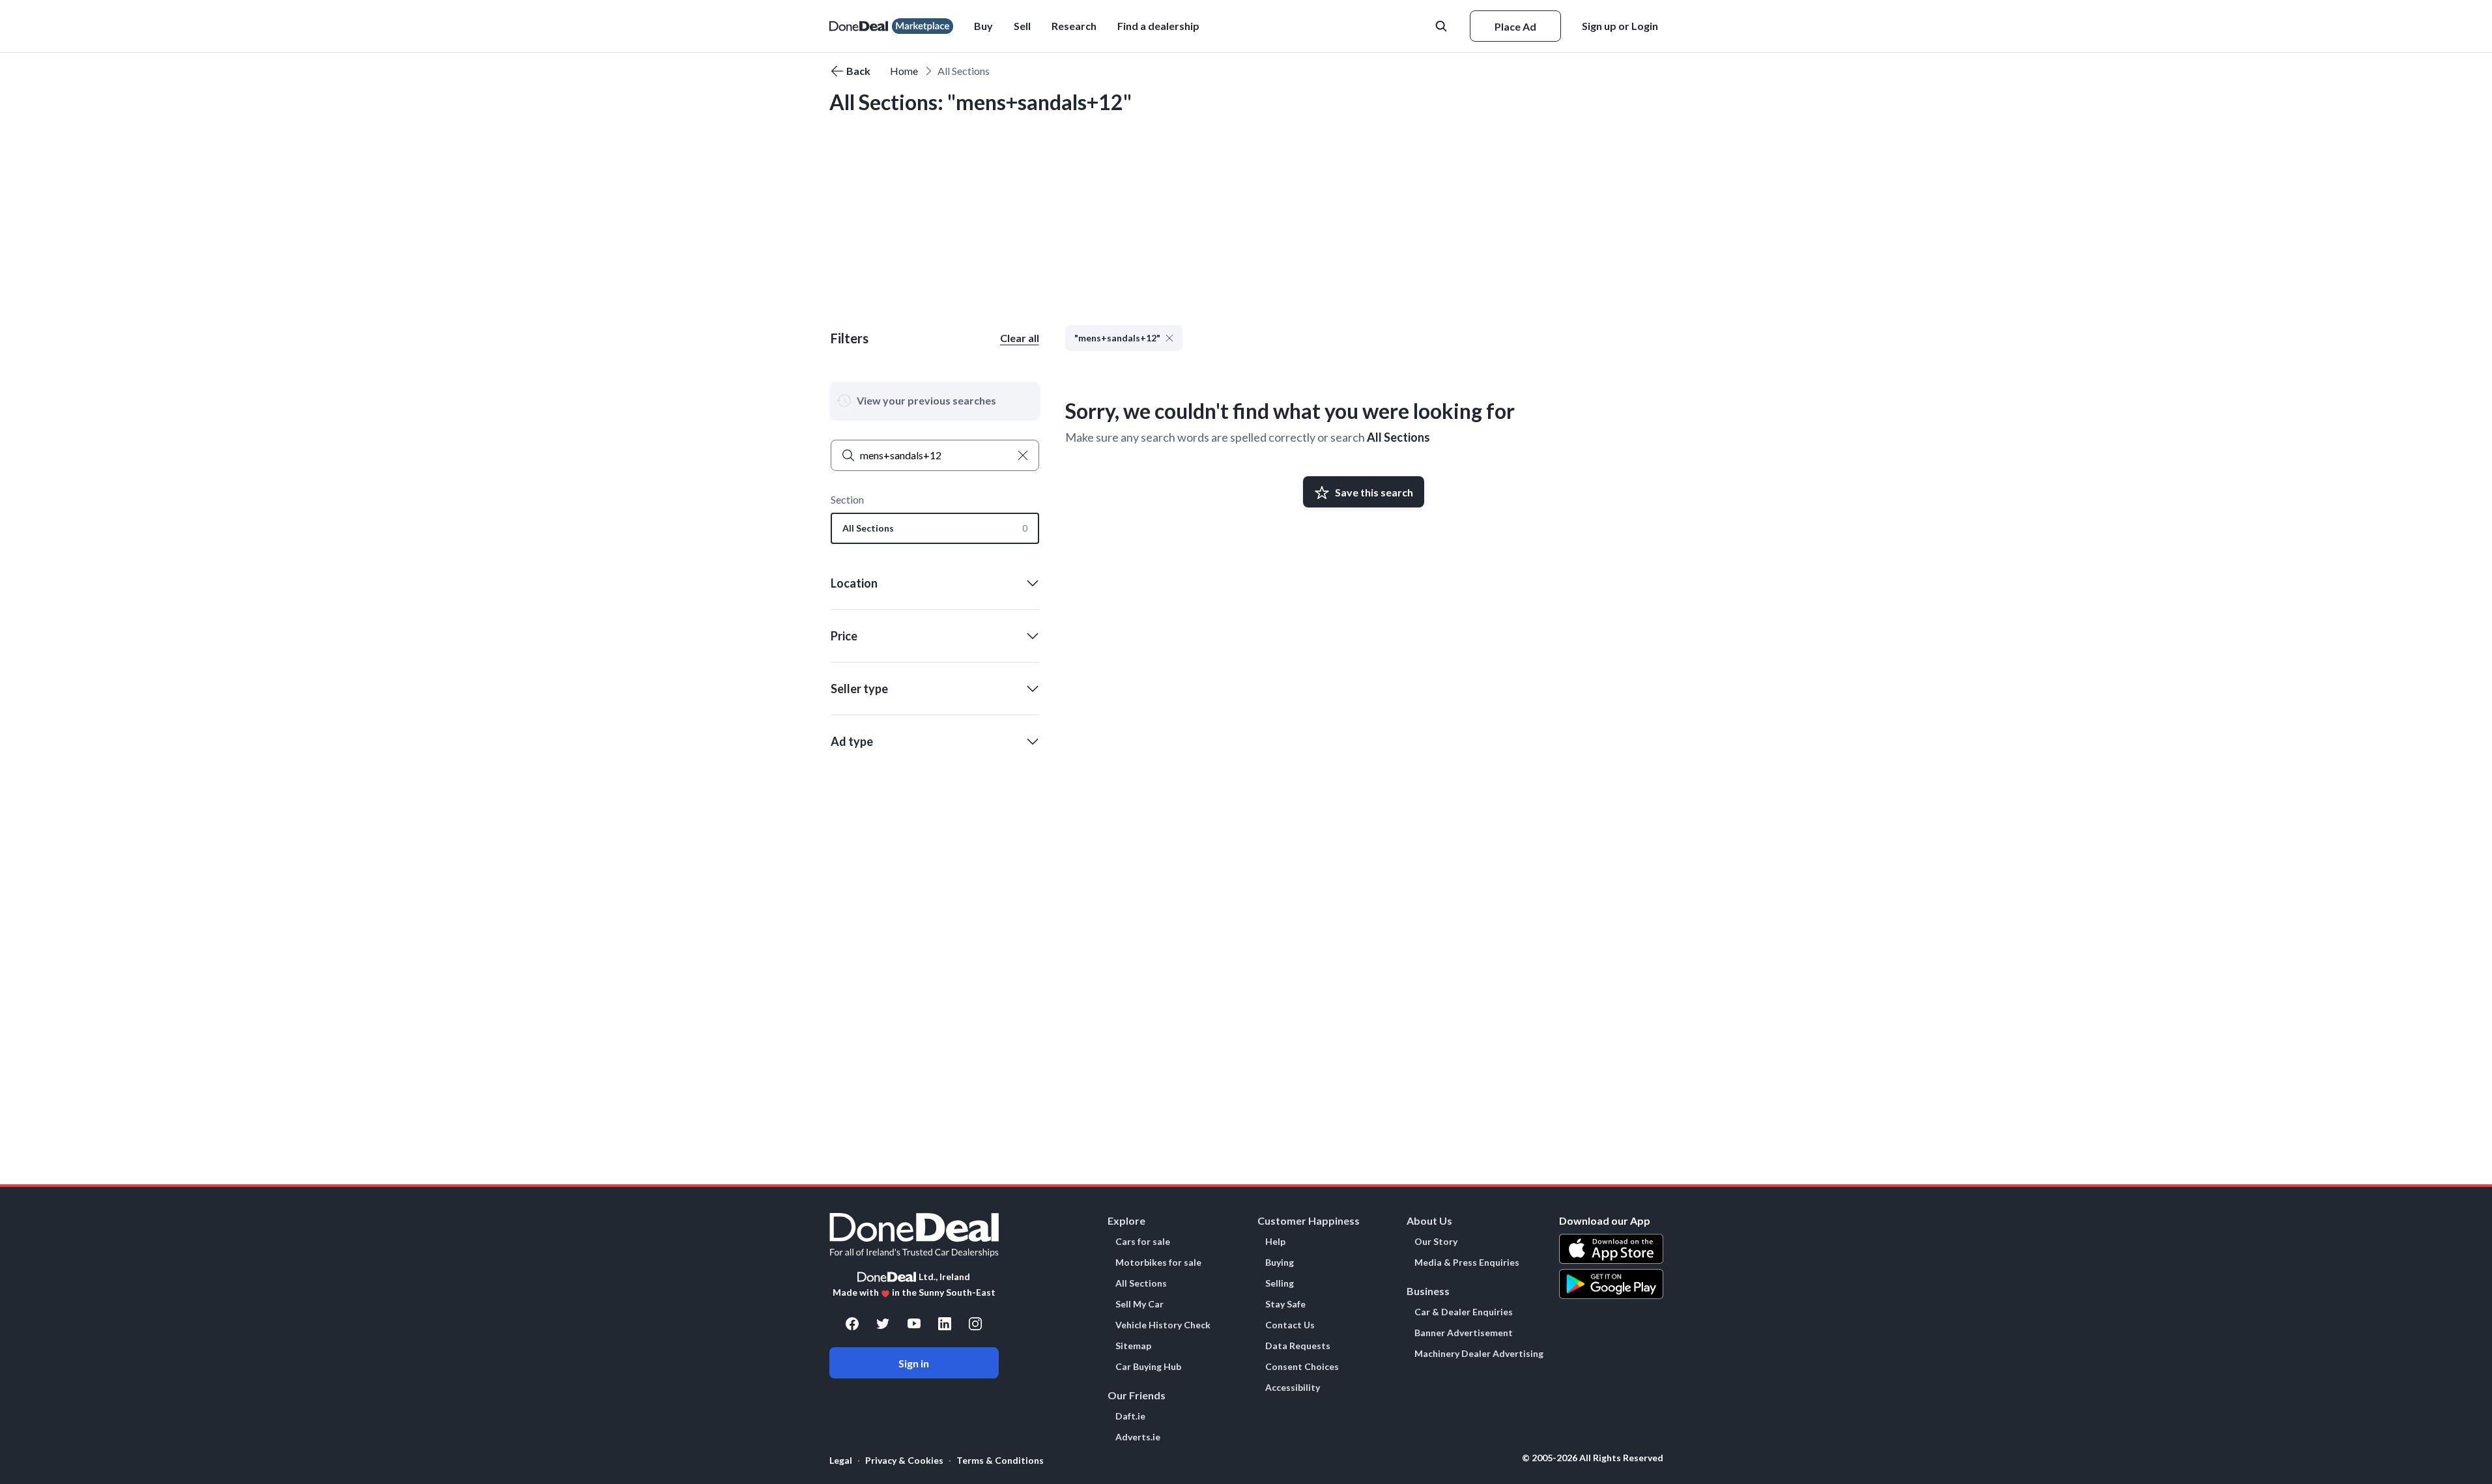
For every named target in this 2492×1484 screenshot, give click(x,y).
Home (904, 71)
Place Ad (1515, 26)
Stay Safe (1285, 1304)
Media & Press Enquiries (1467, 1263)
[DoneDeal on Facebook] (852, 1324)
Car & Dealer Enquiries (1464, 1312)
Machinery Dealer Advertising (1479, 1354)
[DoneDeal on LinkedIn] (945, 1324)
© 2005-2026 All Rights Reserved (1593, 1458)
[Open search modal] (1442, 26)
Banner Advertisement (1464, 1333)
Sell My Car (1139, 1304)
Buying (1280, 1263)
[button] (1158, 26)
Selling (1280, 1283)
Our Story (1436, 1242)
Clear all (1020, 338)
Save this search (1374, 492)
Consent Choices (1302, 1367)
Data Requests (1298, 1346)
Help (1275, 1242)
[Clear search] (1023, 455)
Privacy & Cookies (904, 1460)
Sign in (914, 1363)
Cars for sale (1143, 1242)
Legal (841, 1460)
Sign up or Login (1620, 26)
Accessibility (1293, 1388)
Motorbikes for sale (1158, 1263)
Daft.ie (1130, 1416)
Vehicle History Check (1163, 1325)
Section (847, 499)
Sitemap (1133, 1346)
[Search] (848, 455)
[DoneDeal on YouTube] (914, 1324)
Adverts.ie (1138, 1437)
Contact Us (1290, 1325)
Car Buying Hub (1148, 1367)
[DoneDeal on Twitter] (883, 1324)
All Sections (1398, 437)
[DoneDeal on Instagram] (975, 1324)
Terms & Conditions (1000, 1460)
